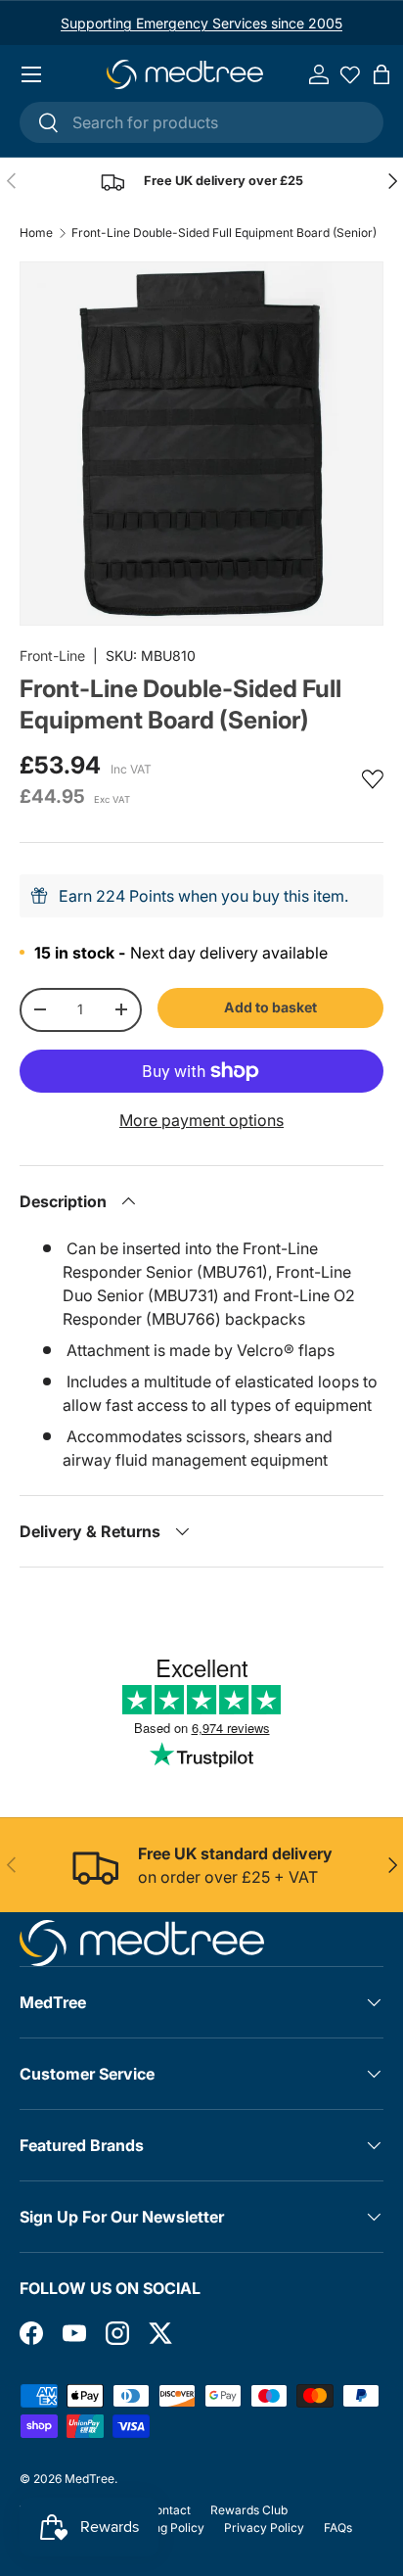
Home (36, 233)
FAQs (338, 2528)
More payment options (201, 1120)
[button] (381, 74)
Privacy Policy (264, 2528)
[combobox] (201, 122)
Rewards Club (249, 2510)
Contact (169, 2510)
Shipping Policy (162, 2528)
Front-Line (52, 656)
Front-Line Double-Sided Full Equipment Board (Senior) (224, 233)
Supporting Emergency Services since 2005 (201, 23)
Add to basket (270, 1007)
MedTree (90, 2479)
